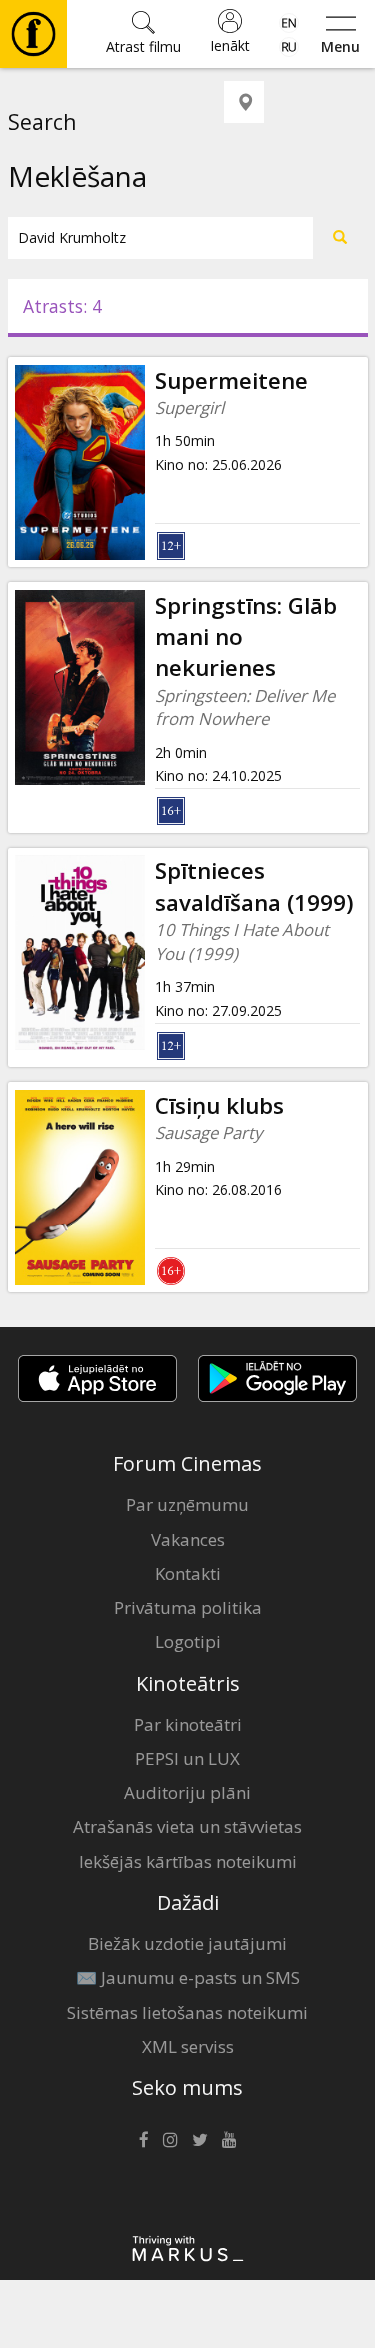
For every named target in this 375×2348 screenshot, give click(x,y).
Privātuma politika (188, 1607)
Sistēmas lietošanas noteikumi (187, 2012)
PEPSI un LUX (187, 1758)
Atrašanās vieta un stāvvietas (187, 1826)
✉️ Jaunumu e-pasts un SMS (188, 1977)
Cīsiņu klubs (219, 1105)
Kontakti (188, 1573)
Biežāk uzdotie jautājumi (187, 1943)
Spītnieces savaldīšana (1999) (254, 886)
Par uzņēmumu (187, 1504)
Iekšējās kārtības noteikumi (188, 1861)
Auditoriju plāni (187, 1792)
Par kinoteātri (188, 1724)
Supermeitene (231, 380)
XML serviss (188, 2046)
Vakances (188, 1539)
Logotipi (188, 1641)
